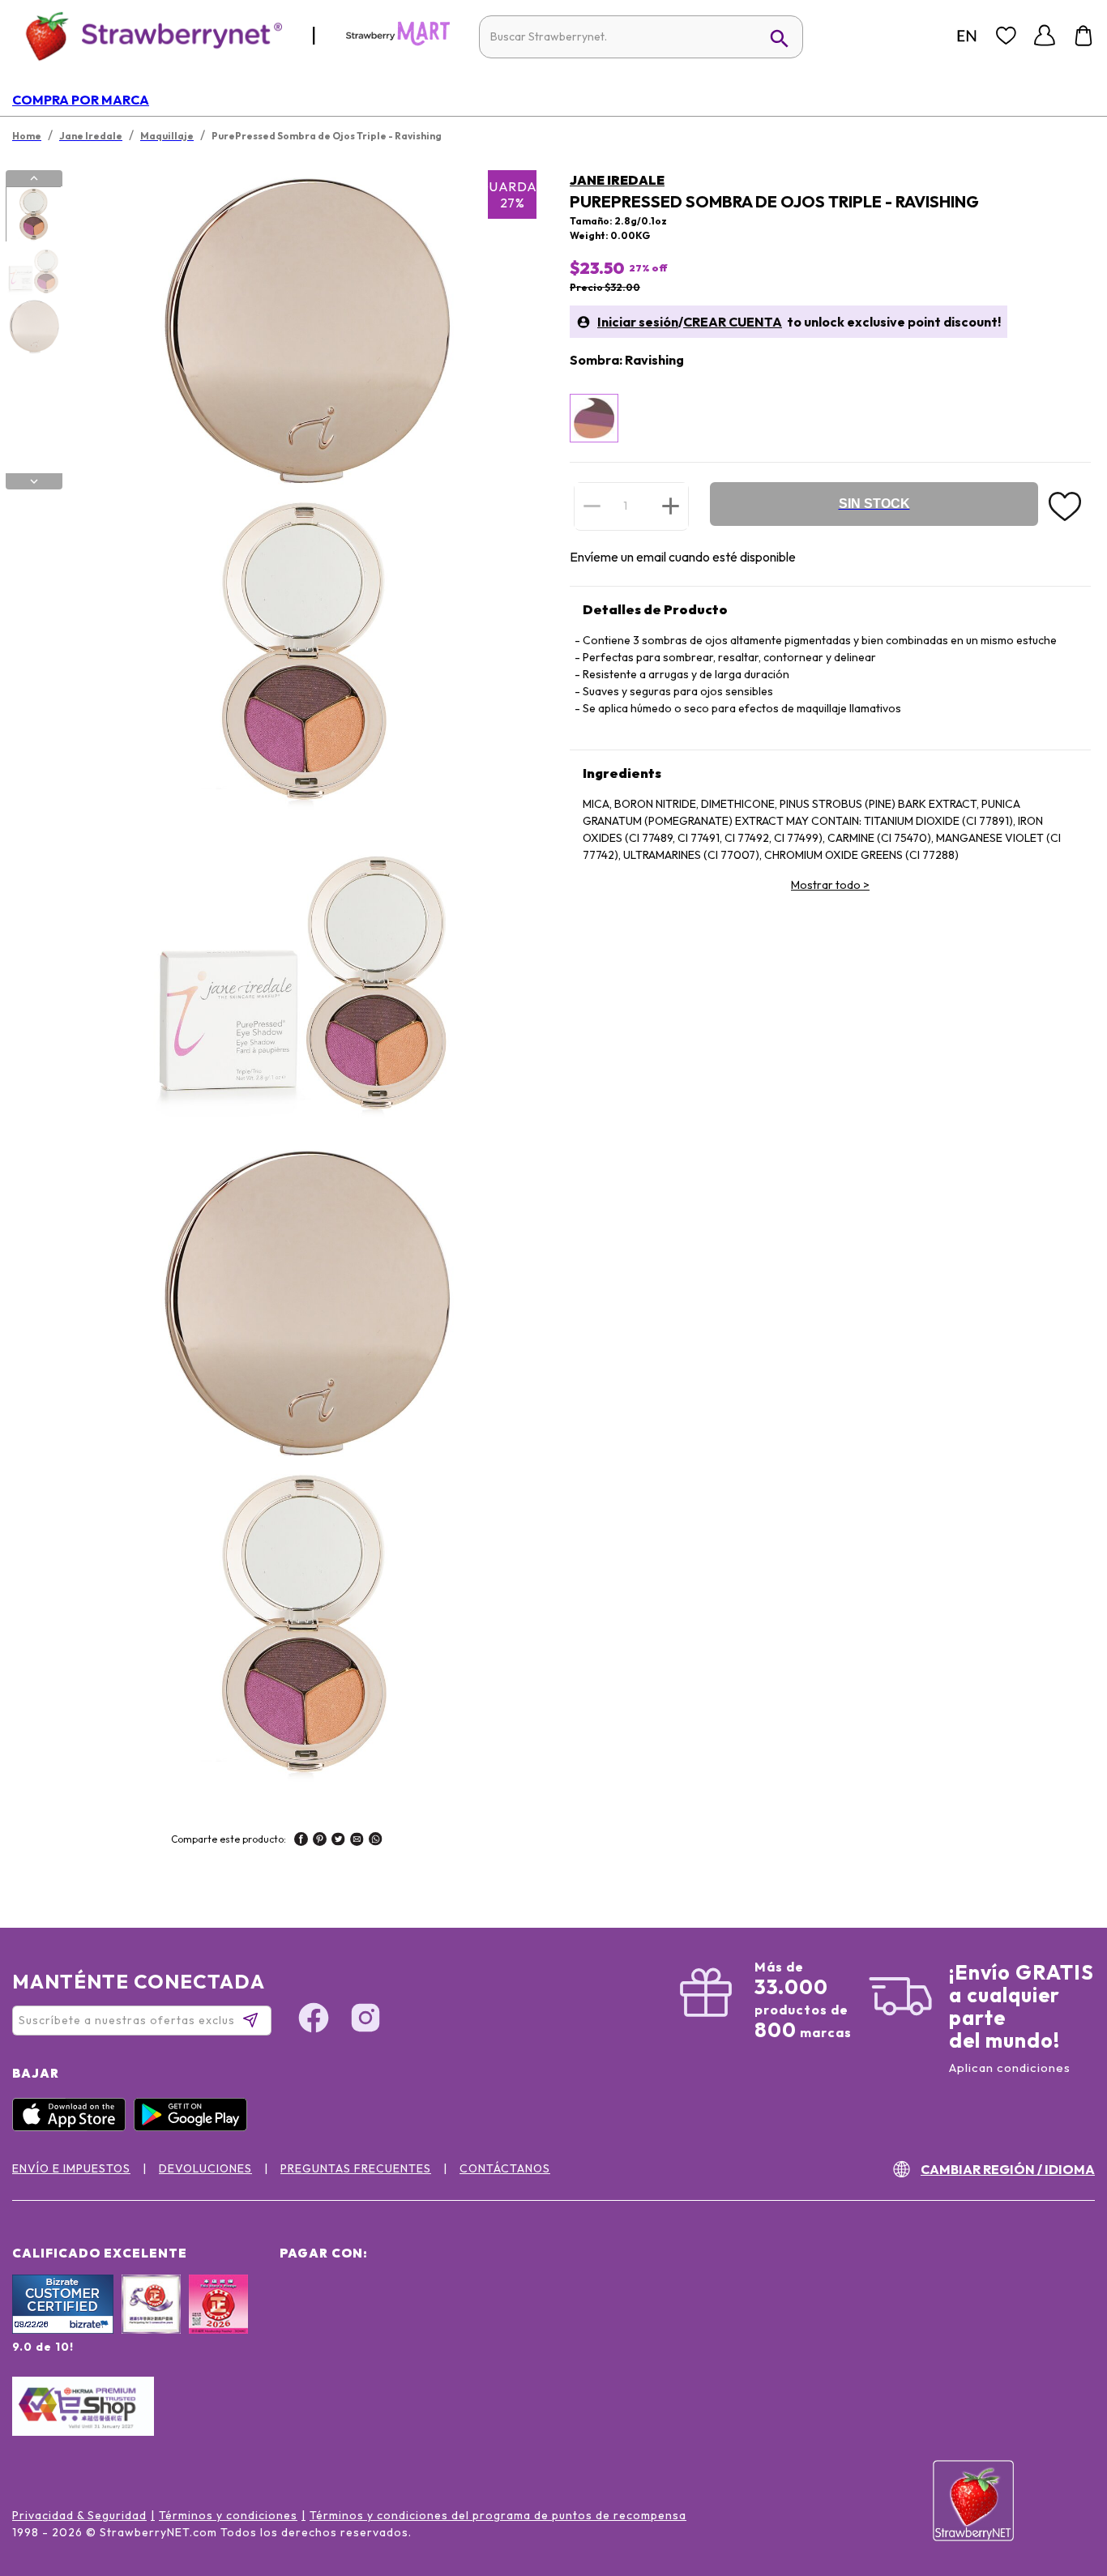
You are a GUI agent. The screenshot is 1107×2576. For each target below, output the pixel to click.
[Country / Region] (967, 36)
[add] (671, 506)
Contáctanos (505, 2168)
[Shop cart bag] (1083, 36)
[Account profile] (1045, 36)
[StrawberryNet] (147, 35)
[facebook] (301, 1841)
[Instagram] (365, 2020)
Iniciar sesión (638, 322)
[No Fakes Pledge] (218, 2322)
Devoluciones (205, 2168)
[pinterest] (320, 1841)
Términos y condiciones (228, 2515)
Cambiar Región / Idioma (1008, 2169)
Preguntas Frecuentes (356, 2168)
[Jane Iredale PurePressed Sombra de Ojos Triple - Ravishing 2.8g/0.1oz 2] (33, 271)
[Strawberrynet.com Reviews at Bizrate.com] (63, 2330)
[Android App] (194, 2127)
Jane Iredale (617, 180)
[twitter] (338, 1841)
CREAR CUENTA (733, 322)
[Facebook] (314, 2020)
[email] (357, 1841)
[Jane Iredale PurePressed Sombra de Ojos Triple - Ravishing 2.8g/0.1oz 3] (33, 327)
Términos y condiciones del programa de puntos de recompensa (498, 2515)
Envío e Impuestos (71, 2168)
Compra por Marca (81, 100)
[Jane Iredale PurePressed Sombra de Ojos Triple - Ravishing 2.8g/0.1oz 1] (33, 215)
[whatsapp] (376, 1841)
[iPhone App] (73, 2127)
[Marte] (398, 42)
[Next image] (34, 481)
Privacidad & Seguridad (79, 2515)
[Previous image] (34, 178)
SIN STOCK (874, 504)
